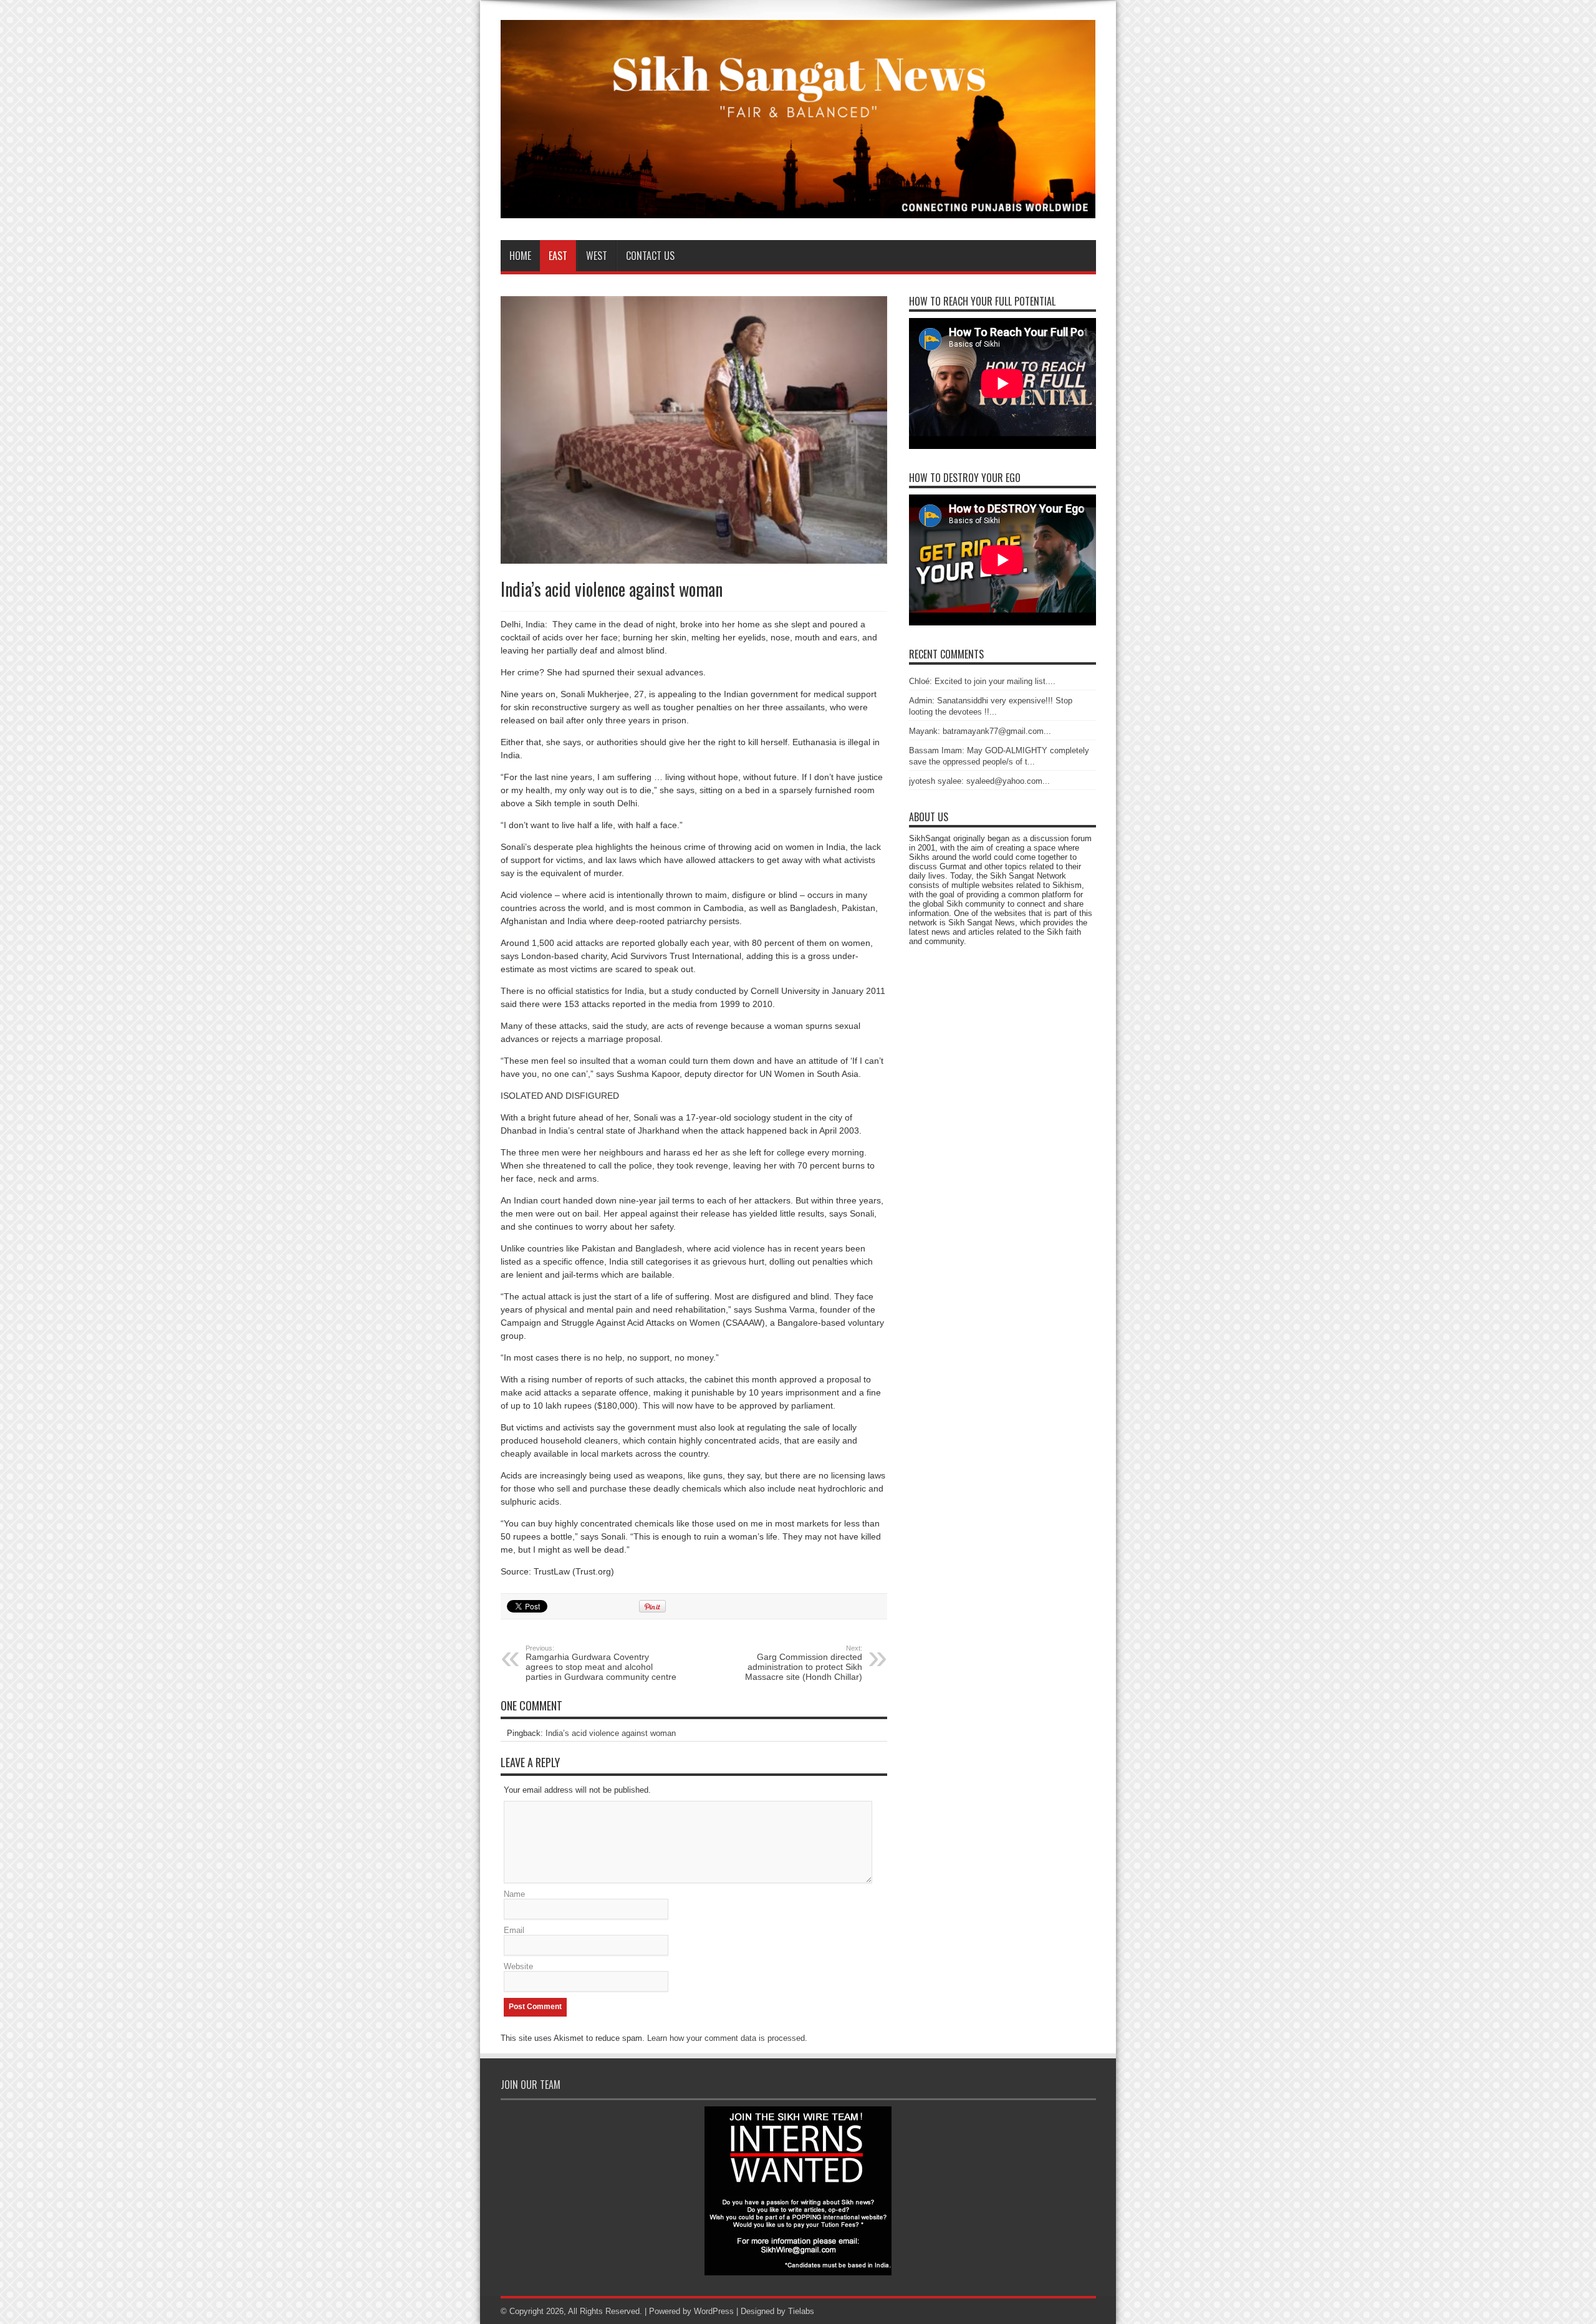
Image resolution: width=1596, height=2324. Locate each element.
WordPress (714, 2311)
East (558, 256)
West (597, 256)
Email (514, 1930)
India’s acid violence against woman (611, 1733)
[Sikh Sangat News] (798, 209)
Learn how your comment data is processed (726, 2038)
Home (520, 256)
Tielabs (801, 2311)
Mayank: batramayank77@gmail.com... (980, 731)
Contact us (650, 256)
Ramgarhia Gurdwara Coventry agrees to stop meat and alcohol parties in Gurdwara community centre (601, 1663)
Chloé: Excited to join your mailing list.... (982, 681)
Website (518, 1966)
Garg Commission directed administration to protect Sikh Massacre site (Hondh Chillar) (804, 1663)
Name (514, 1894)
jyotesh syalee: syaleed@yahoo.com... (979, 781)
